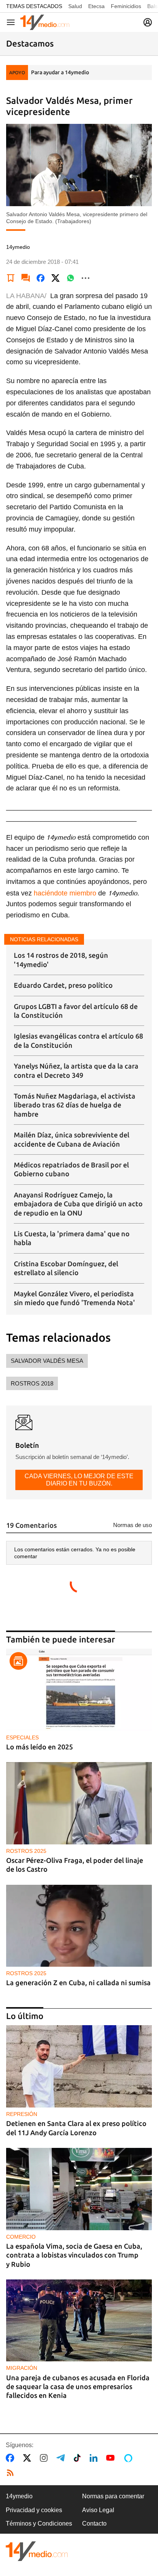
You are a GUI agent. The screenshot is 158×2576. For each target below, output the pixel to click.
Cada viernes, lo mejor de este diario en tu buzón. (79, 1480)
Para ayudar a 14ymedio (60, 72)
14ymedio (19, 2496)
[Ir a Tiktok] (79, 2458)
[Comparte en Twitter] (56, 278)
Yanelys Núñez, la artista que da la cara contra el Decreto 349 (76, 1070)
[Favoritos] (11, 278)
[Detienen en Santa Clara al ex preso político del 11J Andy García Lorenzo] (79, 2066)
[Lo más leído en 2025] (79, 1690)
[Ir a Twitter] (29, 2458)
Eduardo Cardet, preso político (63, 985)
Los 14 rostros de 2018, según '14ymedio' (61, 960)
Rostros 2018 (32, 1383)
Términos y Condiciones (39, 2523)
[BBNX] (37, 2551)
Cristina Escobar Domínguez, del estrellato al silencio (66, 1268)
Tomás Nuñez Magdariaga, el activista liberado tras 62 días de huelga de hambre (75, 1105)
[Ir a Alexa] (130, 2458)
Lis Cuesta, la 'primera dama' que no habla (72, 1238)
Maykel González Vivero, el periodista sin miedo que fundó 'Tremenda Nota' (74, 1298)
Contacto (94, 2523)
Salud (75, 6)
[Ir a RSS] (12, 2473)
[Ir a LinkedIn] (95, 2458)
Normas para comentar (113, 2496)
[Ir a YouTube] (112, 2458)
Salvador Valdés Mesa (47, 1361)
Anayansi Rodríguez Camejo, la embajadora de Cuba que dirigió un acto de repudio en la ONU (78, 1204)
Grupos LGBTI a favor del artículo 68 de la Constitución (76, 1011)
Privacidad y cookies (34, 2510)
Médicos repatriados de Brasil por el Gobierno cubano (71, 1169)
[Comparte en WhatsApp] (71, 278)
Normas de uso (132, 1525)
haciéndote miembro (64, 893)
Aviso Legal (98, 2510)
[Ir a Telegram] (62, 2458)
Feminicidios (126, 6)
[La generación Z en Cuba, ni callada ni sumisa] (79, 1926)
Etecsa (96, 6)
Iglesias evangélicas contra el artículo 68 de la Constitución (78, 1040)
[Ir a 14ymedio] (45, 22)
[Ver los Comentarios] (26, 278)
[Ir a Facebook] (12, 2458)
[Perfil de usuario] (148, 22)
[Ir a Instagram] (45, 2458)
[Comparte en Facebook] (41, 278)
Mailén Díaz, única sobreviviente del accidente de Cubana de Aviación (72, 1139)
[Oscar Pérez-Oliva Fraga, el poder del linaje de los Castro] (79, 1803)
